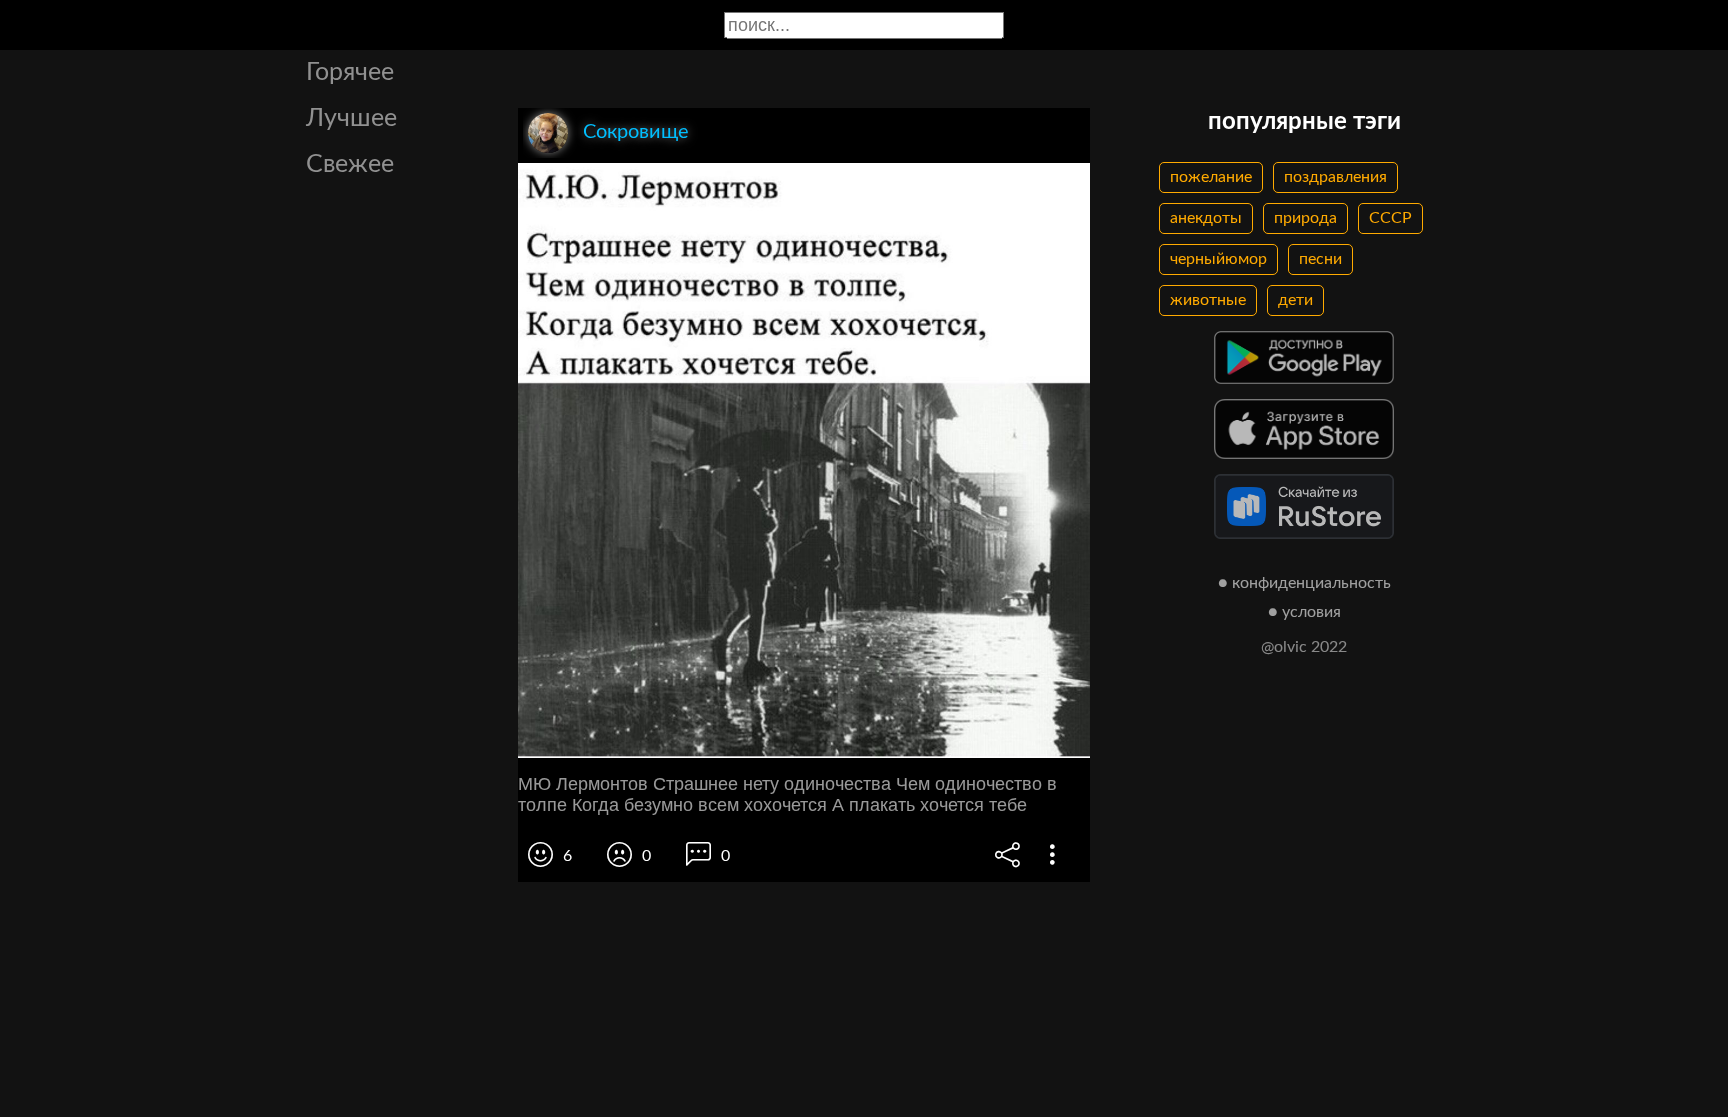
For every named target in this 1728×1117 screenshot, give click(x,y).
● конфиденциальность (1304, 583)
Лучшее (351, 118)
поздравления (1335, 177)
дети (1295, 300)
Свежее (350, 164)
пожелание (1211, 177)
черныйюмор (1218, 259)
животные (1208, 300)
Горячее (350, 72)
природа (1305, 218)
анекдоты (1206, 218)
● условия (1304, 612)
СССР (1390, 218)
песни (1320, 259)
